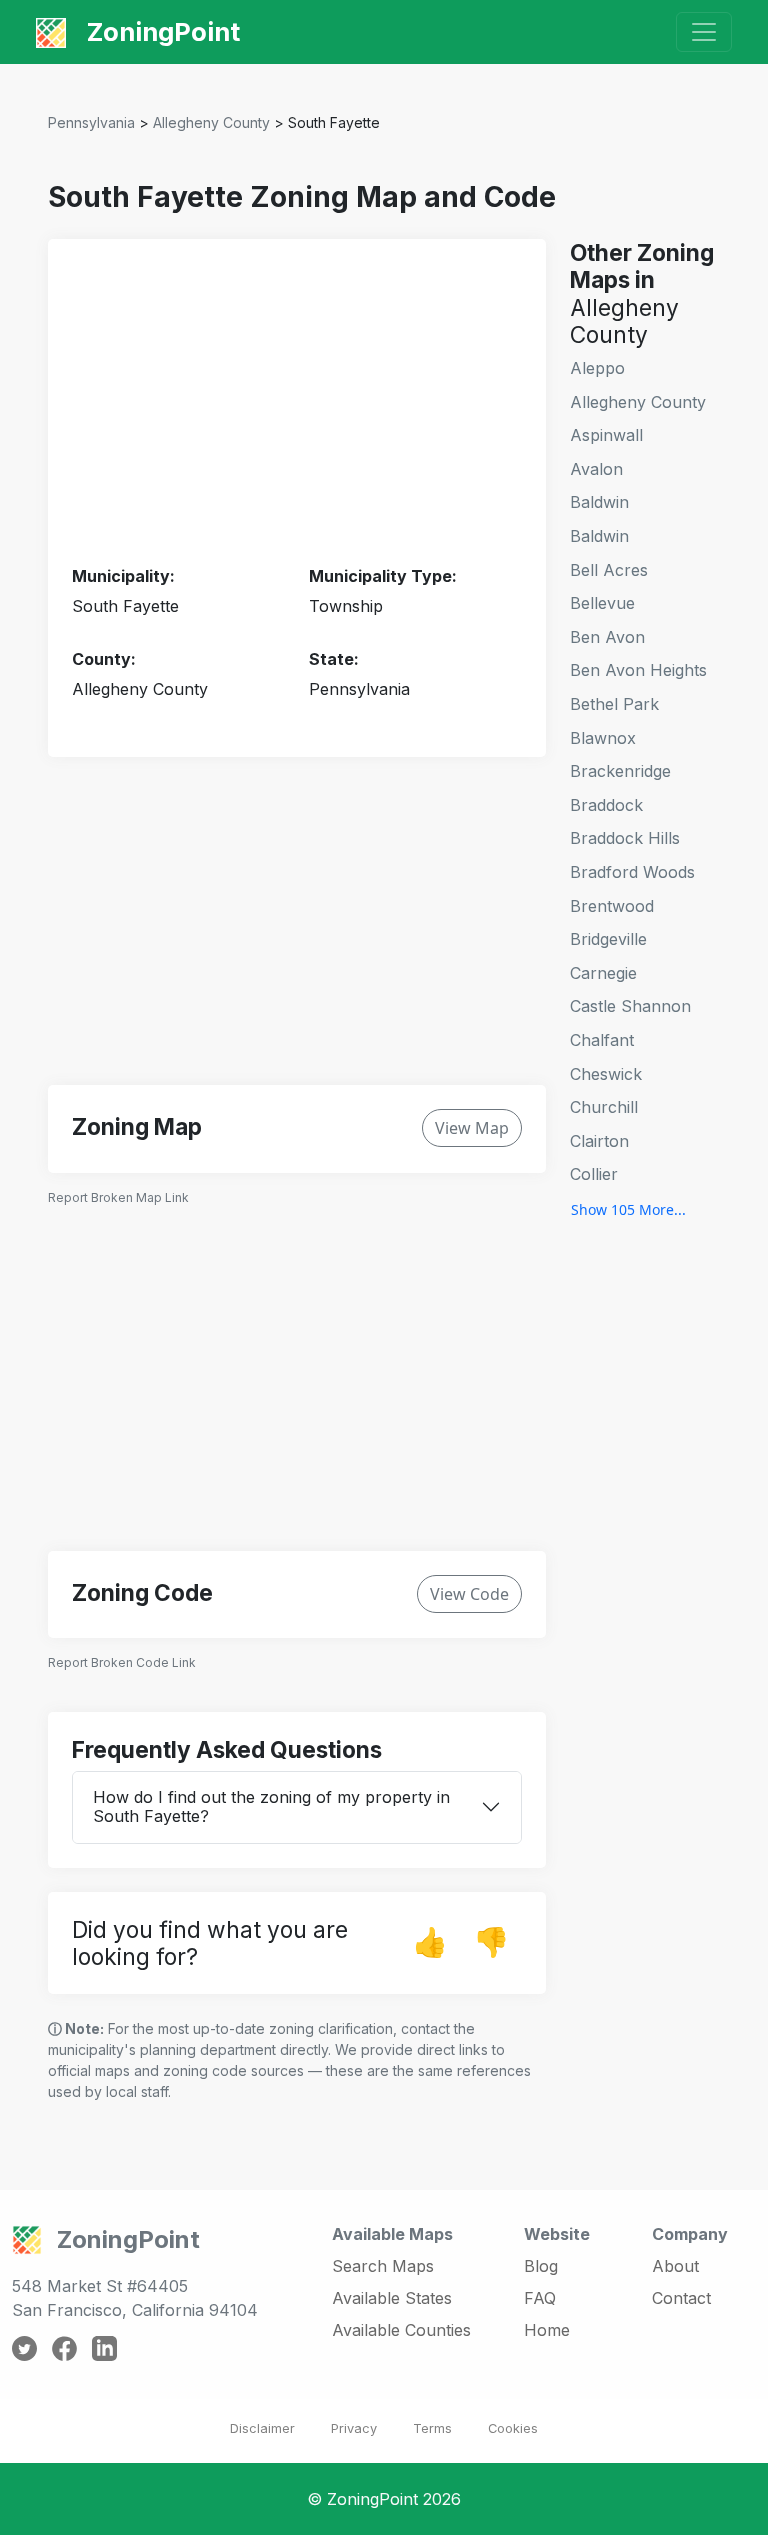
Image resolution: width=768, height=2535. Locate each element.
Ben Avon (607, 637)
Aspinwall (606, 435)
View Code (469, 1594)
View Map (472, 1128)
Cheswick (606, 1074)
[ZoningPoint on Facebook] (64, 2347)
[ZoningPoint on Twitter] (24, 2347)
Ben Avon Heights (638, 670)
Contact (681, 2298)
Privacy (354, 2428)
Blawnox (603, 738)
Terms (432, 2428)
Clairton (599, 1141)
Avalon (596, 469)
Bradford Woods (632, 872)
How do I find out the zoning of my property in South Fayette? (271, 1806)
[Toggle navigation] (704, 32)
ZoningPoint (160, 31)
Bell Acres (609, 570)
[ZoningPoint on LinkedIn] (104, 2347)
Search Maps (383, 2266)
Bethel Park (614, 704)
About (675, 2266)
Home (547, 2330)
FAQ (540, 2298)
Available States (392, 2298)
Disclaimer (262, 2428)
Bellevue (602, 603)
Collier (594, 1174)
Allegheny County (211, 122)
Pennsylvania (91, 122)
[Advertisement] (297, 403)
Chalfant (602, 1040)
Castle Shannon (630, 1006)
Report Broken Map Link (118, 1197)
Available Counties (401, 2330)
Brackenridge (620, 771)
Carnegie (603, 973)
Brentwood (612, 906)
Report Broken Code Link (122, 1662)
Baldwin (599, 502)
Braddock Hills (625, 838)
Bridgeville (608, 939)
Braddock (606, 805)
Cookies (513, 2428)
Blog (541, 2266)
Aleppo (597, 368)
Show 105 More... (628, 1209)
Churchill (604, 1107)
